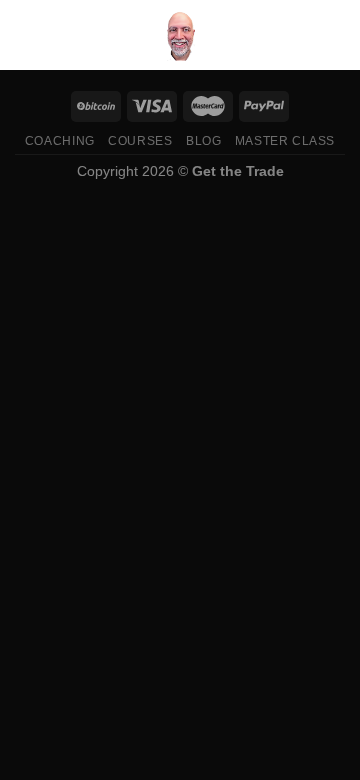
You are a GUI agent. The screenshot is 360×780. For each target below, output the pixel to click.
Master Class (285, 141)
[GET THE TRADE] (180, 35)
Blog (203, 141)
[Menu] (27, 34)
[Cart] (335, 35)
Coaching (60, 141)
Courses (140, 141)
